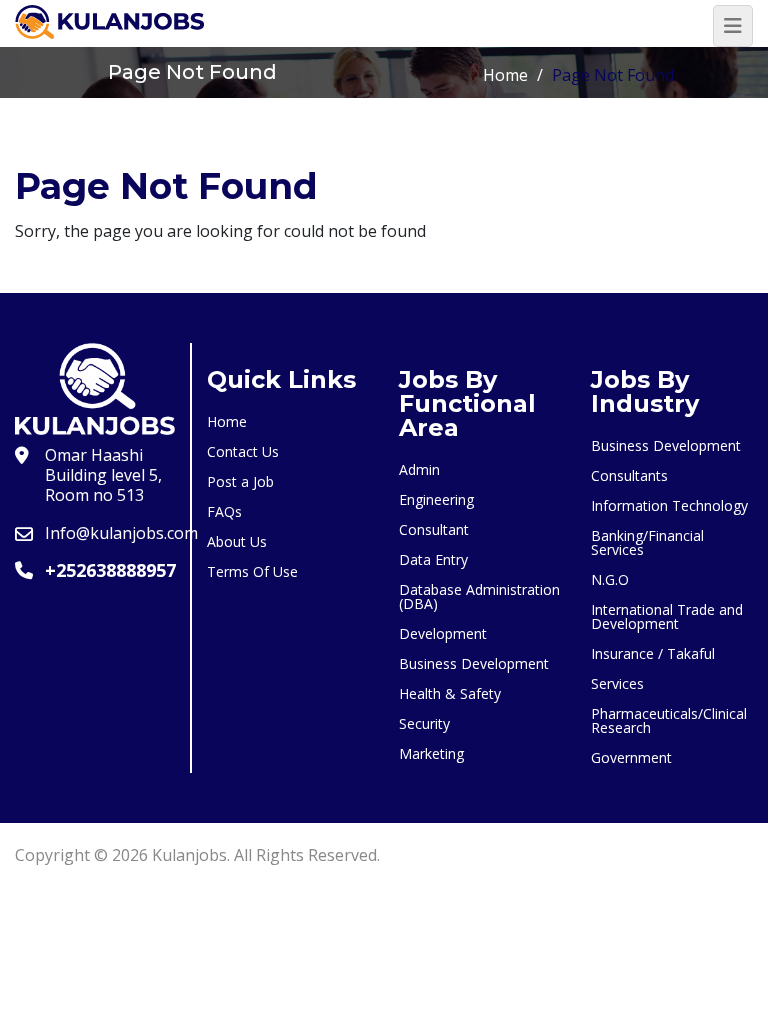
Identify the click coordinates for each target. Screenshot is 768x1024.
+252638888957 (110, 570)
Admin (419, 469)
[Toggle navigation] (733, 26)
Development (443, 633)
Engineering (436, 499)
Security (424, 723)
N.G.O (610, 579)
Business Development (474, 663)
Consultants (629, 475)
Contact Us (243, 451)
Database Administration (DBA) (479, 596)
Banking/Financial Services (647, 542)
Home (505, 75)
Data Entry (433, 559)
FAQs (224, 511)
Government (631, 757)
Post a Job (240, 481)
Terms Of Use (252, 571)
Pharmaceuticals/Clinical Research (669, 720)
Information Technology (669, 505)
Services (617, 683)
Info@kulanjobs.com (121, 533)
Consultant (434, 529)
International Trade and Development (667, 616)
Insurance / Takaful (653, 653)
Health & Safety (450, 693)
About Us (237, 541)
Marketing (431, 753)
